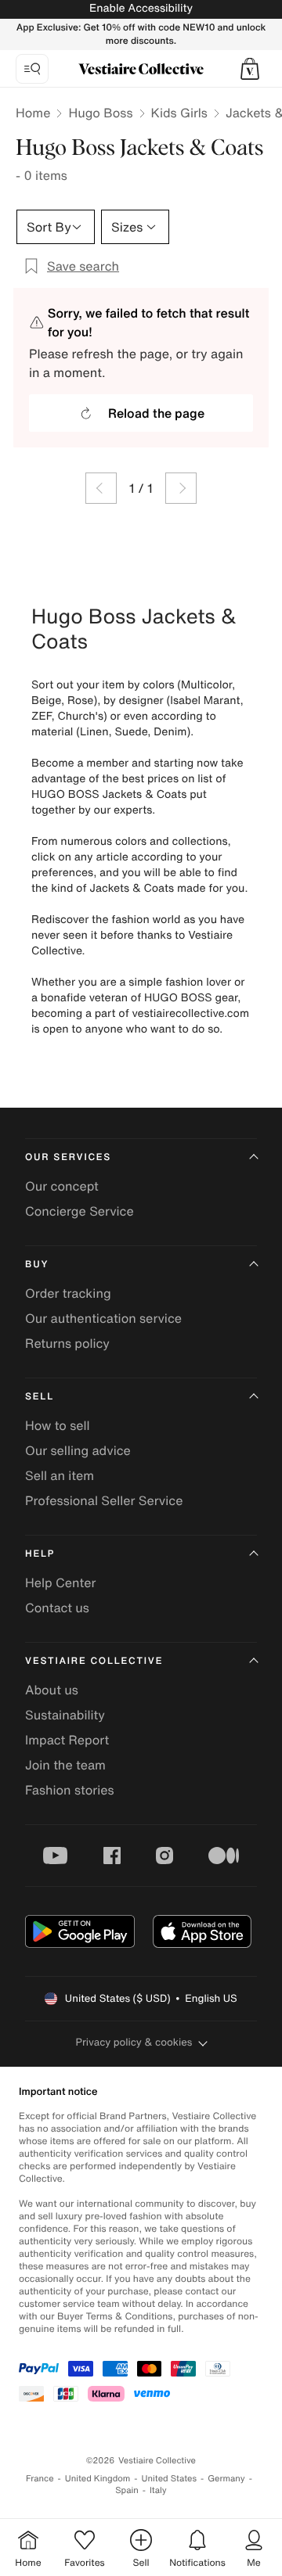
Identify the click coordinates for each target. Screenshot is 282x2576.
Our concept (62, 1186)
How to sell (58, 1425)
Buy (37, 1265)
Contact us (57, 1608)
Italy (158, 2490)
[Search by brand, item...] (32, 69)
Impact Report (67, 1740)
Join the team (65, 1765)
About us (52, 1690)
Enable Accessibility (141, 8)
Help (40, 1554)
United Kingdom (98, 2479)
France (40, 2479)
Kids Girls (179, 113)
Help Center (60, 1583)
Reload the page (156, 413)
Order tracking (68, 1293)
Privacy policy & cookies (134, 2042)
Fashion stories (70, 1790)
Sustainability (65, 1715)
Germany (226, 2479)
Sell (40, 1397)
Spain (127, 2490)
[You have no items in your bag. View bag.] (250, 69)
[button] (250, 69)
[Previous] (101, 488)
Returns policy (67, 1343)
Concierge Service (80, 1211)
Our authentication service (103, 1318)
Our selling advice (78, 1450)
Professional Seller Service (104, 1500)
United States (170, 2479)
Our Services (68, 1157)
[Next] (181, 488)
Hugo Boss (100, 113)
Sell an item (60, 1475)
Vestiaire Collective (94, 1661)
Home (33, 113)
